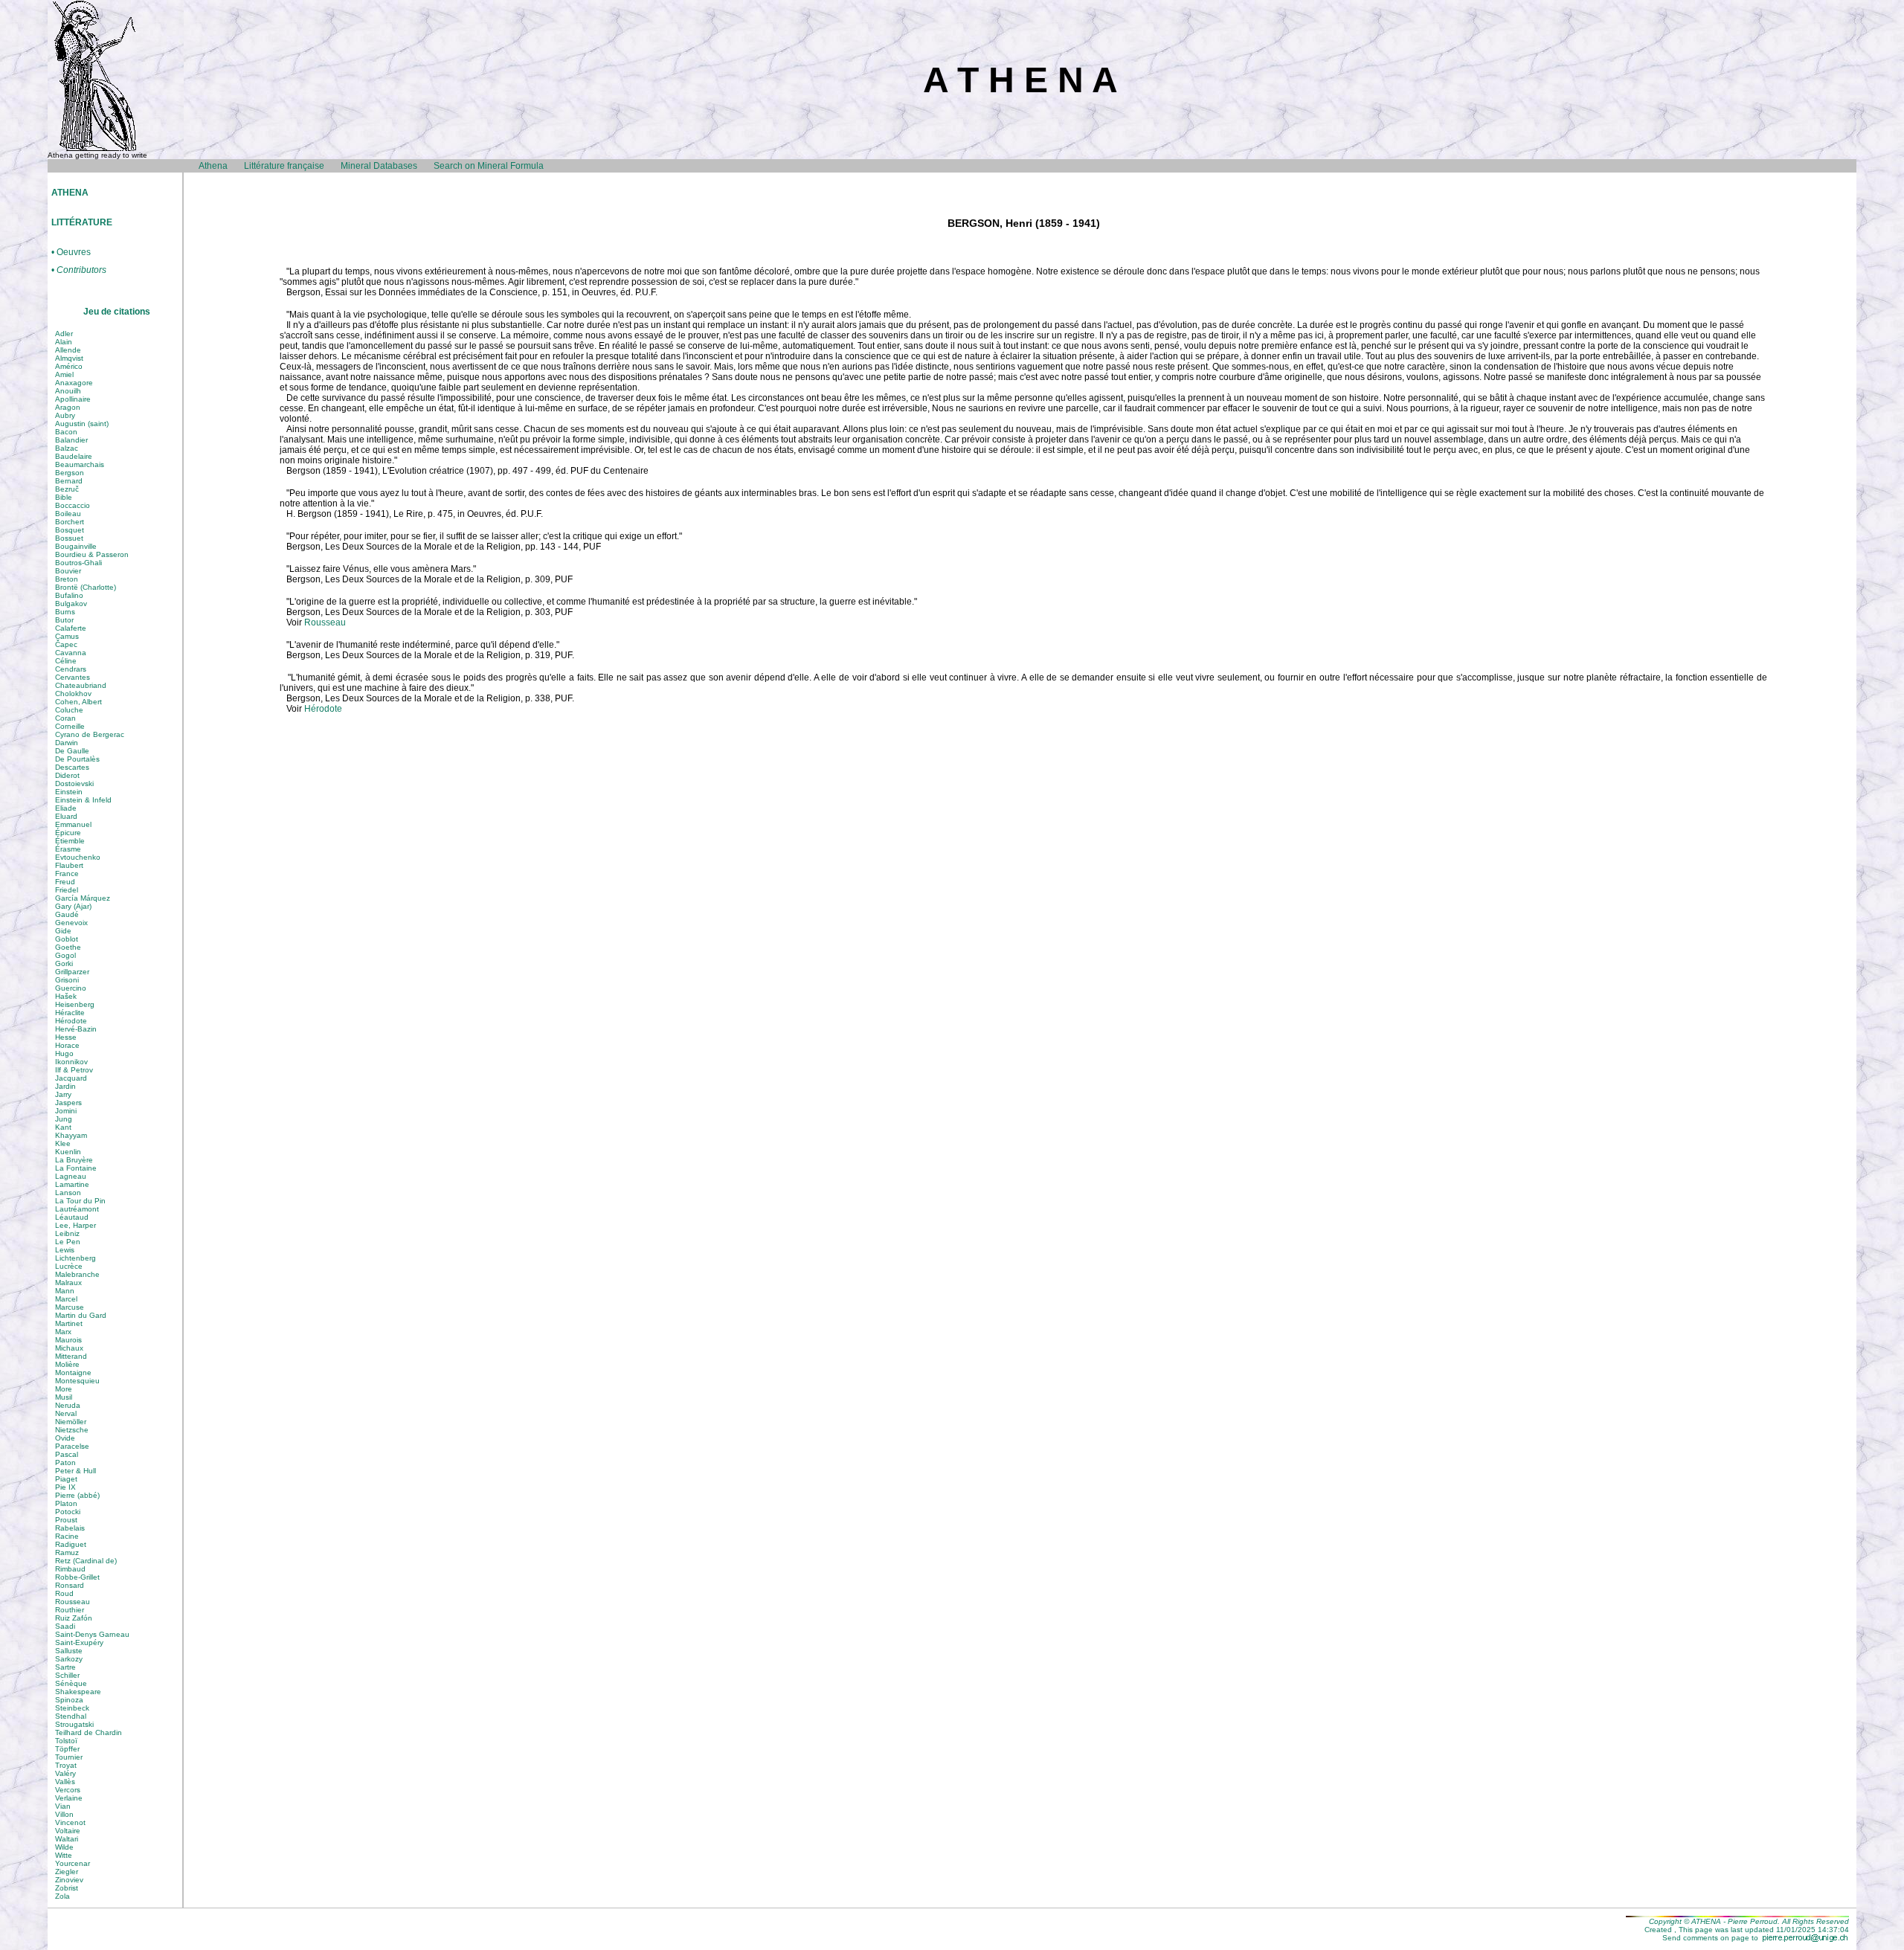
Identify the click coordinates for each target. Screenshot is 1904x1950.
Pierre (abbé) (77, 1495)
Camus (67, 636)
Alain (64, 342)
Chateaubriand (81, 685)
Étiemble (70, 841)
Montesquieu (77, 1381)
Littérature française (284, 166)
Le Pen (68, 1242)
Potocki (68, 1512)
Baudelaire (74, 456)
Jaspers (68, 1103)
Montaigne (73, 1373)
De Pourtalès (77, 759)
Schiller (67, 1675)
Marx (63, 1332)
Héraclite (70, 1013)
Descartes (72, 767)
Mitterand (71, 1356)
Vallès (65, 1782)
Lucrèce (69, 1266)
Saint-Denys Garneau (92, 1634)
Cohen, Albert (78, 702)
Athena (213, 166)
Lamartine (72, 1184)
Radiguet (71, 1544)
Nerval (66, 1413)
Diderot (67, 775)
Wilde (64, 1847)
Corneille (70, 726)
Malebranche (77, 1274)
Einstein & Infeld (83, 800)
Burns (65, 612)
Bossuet (69, 538)
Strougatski (74, 1724)
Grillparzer (72, 972)
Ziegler (67, 1872)
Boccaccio (73, 505)
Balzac (67, 448)
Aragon (68, 407)
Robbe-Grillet (77, 1577)
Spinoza (69, 1700)
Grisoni (67, 980)
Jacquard (71, 1078)
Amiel (64, 374)
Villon (64, 1814)
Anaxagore (74, 383)
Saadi (65, 1626)
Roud (64, 1593)
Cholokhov (73, 694)
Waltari (67, 1839)
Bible (64, 497)
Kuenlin (68, 1152)
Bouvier (68, 571)
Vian (63, 1806)
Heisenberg (75, 1004)
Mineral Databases (379, 166)
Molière (67, 1364)
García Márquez (83, 898)
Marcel (66, 1299)
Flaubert (69, 865)
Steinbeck (72, 1708)
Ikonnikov (71, 1062)
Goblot (67, 939)
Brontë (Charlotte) (86, 587)
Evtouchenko (78, 857)
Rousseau (73, 1602)
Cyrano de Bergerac (90, 734)
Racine (67, 1536)
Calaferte (71, 628)
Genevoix (71, 923)
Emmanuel (73, 824)
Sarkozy (69, 1659)
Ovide (65, 1438)
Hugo (64, 1053)
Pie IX (65, 1487)
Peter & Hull (75, 1471)
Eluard (66, 816)
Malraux (68, 1283)
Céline (66, 661)
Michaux (69, 1348)
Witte (64, 1855)
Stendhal (71, 1716)
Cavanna (71, 653)
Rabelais (70, 1528)
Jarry (63, 1094)
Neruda (68, 1405)
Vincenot (70, 1822)
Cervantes (73, 677)
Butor (64, 620)
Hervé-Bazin (76, 1029)
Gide (63, 931)
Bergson (70, 473)
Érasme (68, 849)
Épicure (68, 833)
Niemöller (71, 1422)
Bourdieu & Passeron (92, 554)
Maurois (68, 1340)
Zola (62, 1896)
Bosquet (70, 530)
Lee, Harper (75, 1225)
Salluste (69, 1651)
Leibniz (67, 1233)
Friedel (67, 890)
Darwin (67, 743)
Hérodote (71, 1021)
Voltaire (68, 1831)
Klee (63, 1143)
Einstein (69, 792)
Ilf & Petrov (74, 1070)
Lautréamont (77, 1209)
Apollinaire (73, 399)
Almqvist (69, 358)
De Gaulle (72, 751)
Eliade (66, 808)
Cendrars (71, 669)
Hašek (66, 996)
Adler (64, 334)
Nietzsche (72, 1430)
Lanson (68, 1193)
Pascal (67, 1454)
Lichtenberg (75, 1258)
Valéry (65, 1773)
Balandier (71, 440)
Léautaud (72, 1217)
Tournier (69, 1757)
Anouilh (68, 391)
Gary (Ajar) (73, 906)
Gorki (64, 963)
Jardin (65, 1086)
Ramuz (67, 1552)
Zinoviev (69, 1880)
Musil (64, 1397)
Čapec (66, 644)
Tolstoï (66, 1741)
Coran (65, 718)
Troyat (66, 1765)
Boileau (68, 514)
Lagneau (71, 1176)
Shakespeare (78, 1692)
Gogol (65, 955)
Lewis (65, 1250)
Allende (68, 350)
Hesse (66, 1037)
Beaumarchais (80, 464)
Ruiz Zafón (74, 1618)
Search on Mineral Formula (489, 166)
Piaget (66, 1479)
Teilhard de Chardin (89, 1732)
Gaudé (67, 914)
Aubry (65, 415)
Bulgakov (71, 604)
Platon (66, 1503)
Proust (66, 1520)
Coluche (69, 710)
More (64, 1389)
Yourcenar (73, 1863)
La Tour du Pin (80, 1201)
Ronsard (70, 1585)
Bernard (69, 481)
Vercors (68, 1790)
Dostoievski (74, 783)
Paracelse (72, 1446)
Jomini (66, 1111)
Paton (65, 1462)
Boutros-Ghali (78, 563)
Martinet (69, 1323)
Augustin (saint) (82, 424)
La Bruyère (74, 1160)
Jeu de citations (117, 312)
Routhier (70, 1610)
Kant (63, 1127)
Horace (67, 1045)
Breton (67, 579)
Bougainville (76, 546)
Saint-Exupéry (79, 1642)
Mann (65, 1291)
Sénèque (71, 1683)
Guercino (71, 988)
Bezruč (67, 489)
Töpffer (67, 1749)
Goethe (68, 947)
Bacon (66, 432)
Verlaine (69, 1798)
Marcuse (70, 1307)
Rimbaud (70, 1569)
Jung (64, 1119)
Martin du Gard (81, 1315)
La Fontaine (76, 1168)
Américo (69, 366)
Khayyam (71, 1135)
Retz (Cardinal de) (86, 1561)
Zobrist (67, 1888)
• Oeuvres (71, 252)
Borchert (70, 522)
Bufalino (69, 595)
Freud (65, 882)
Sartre (65, 1667)
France (67, 873)
